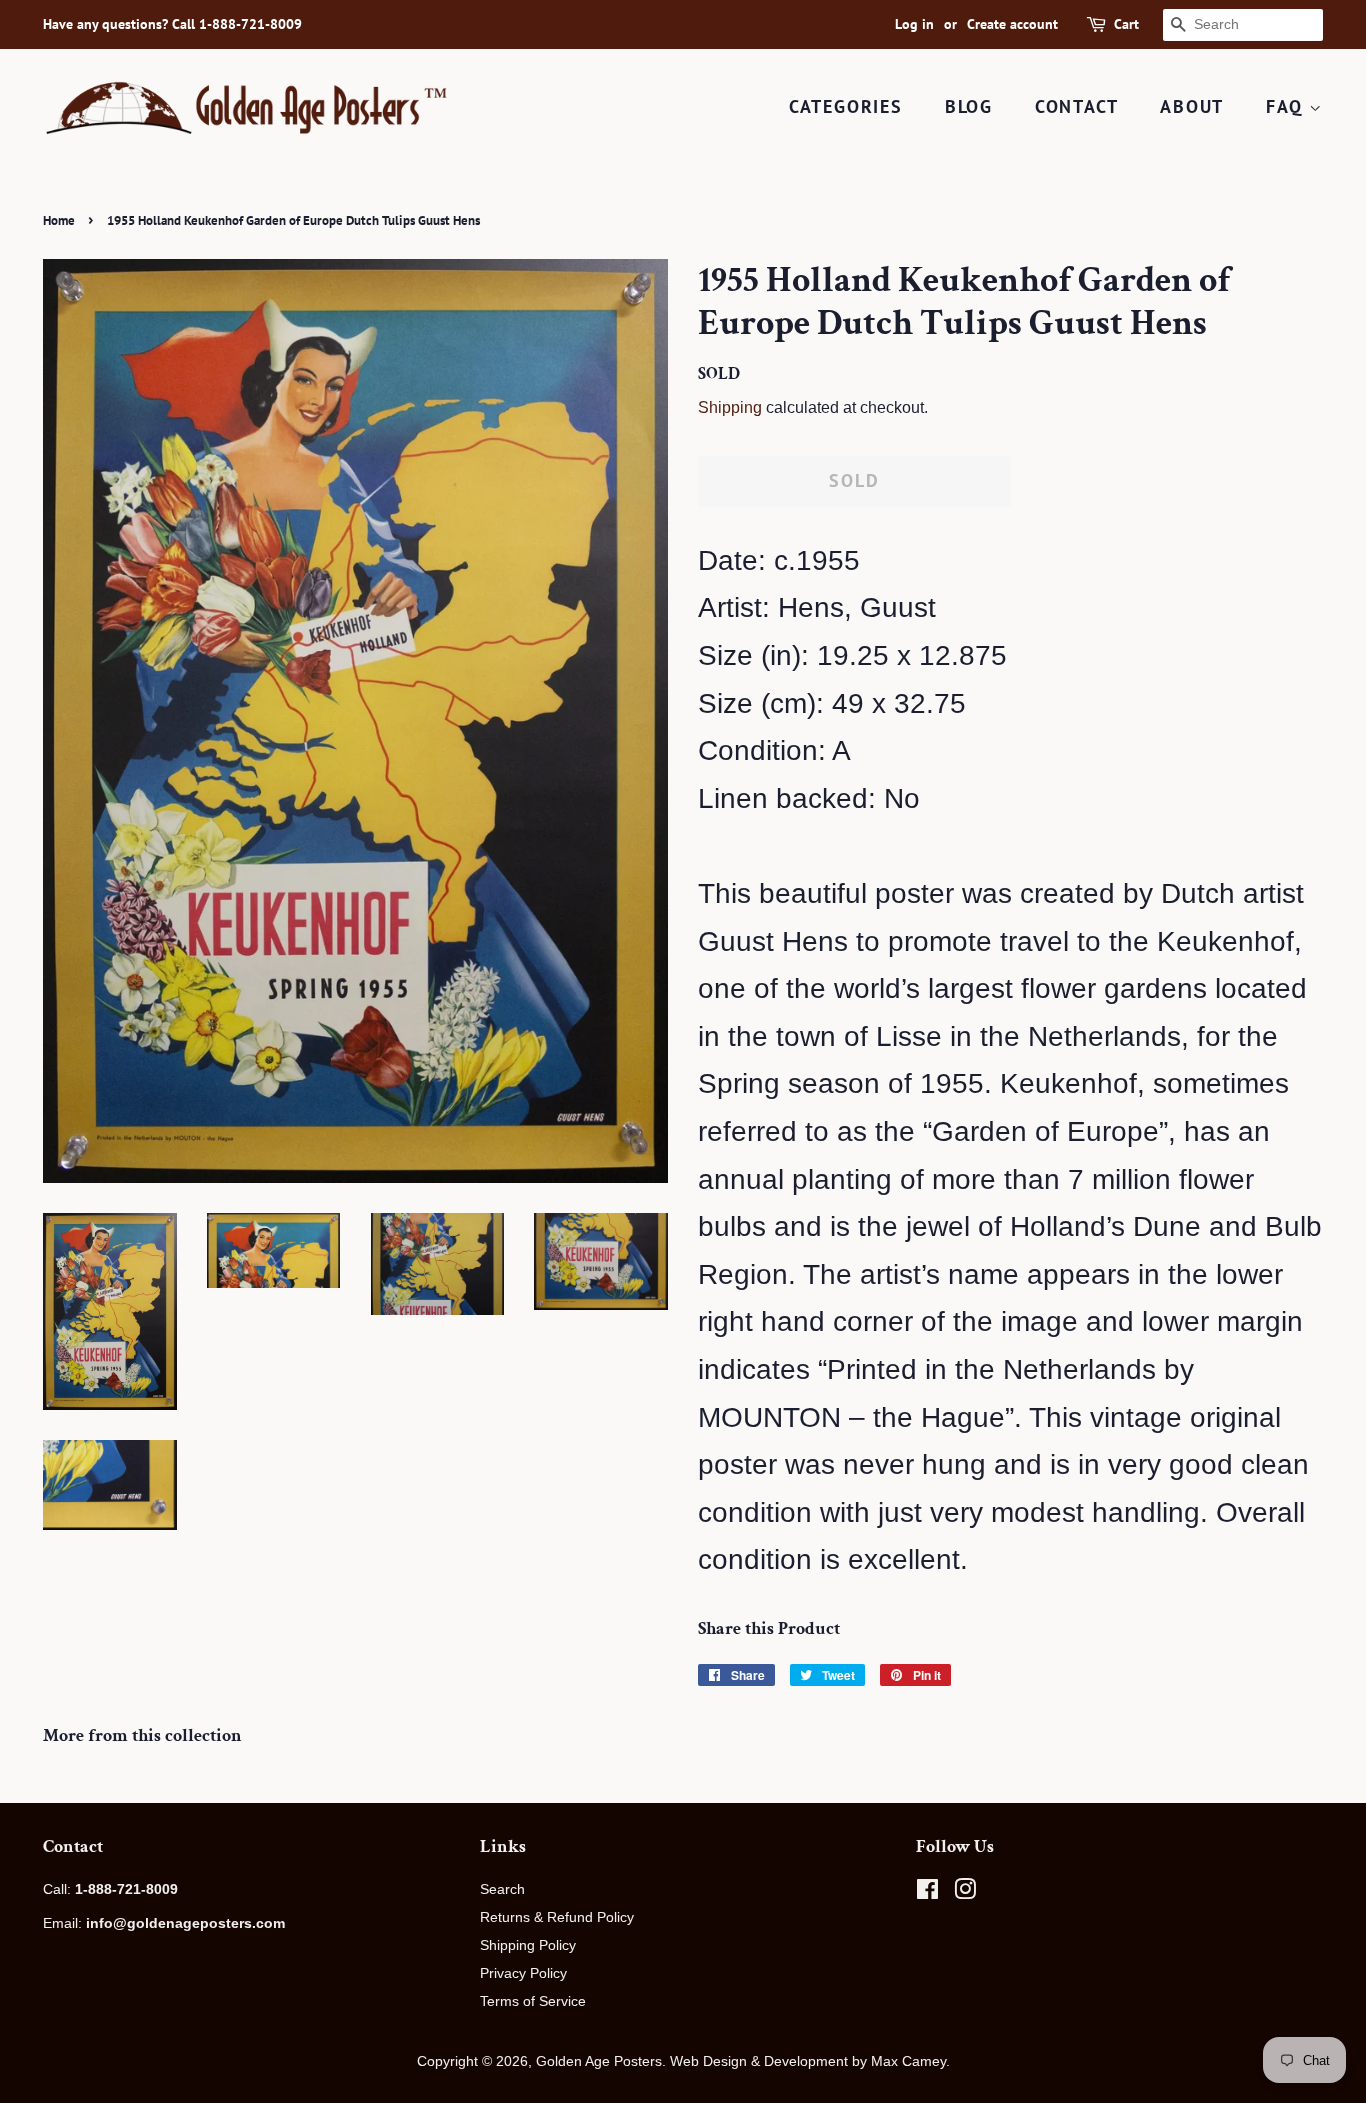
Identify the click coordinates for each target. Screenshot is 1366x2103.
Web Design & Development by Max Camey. (810, 2061)
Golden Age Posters (599, 2061)
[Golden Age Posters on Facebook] (927, 1893)
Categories (846, 106)
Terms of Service (533, 2001)
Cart (1126, 24)
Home (59, 220)
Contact (1077, 106)
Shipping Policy (528, 1945)
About (1192, 106)
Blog (969, 106)
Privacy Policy (523, 1973)
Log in (914, 24)
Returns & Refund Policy (557, 1917)
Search (502, 1889)
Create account (1012, 24)
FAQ (1287, 106)
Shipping (730, 407)
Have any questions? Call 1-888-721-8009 (172, 24)
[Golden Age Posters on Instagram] (965, 1893)
